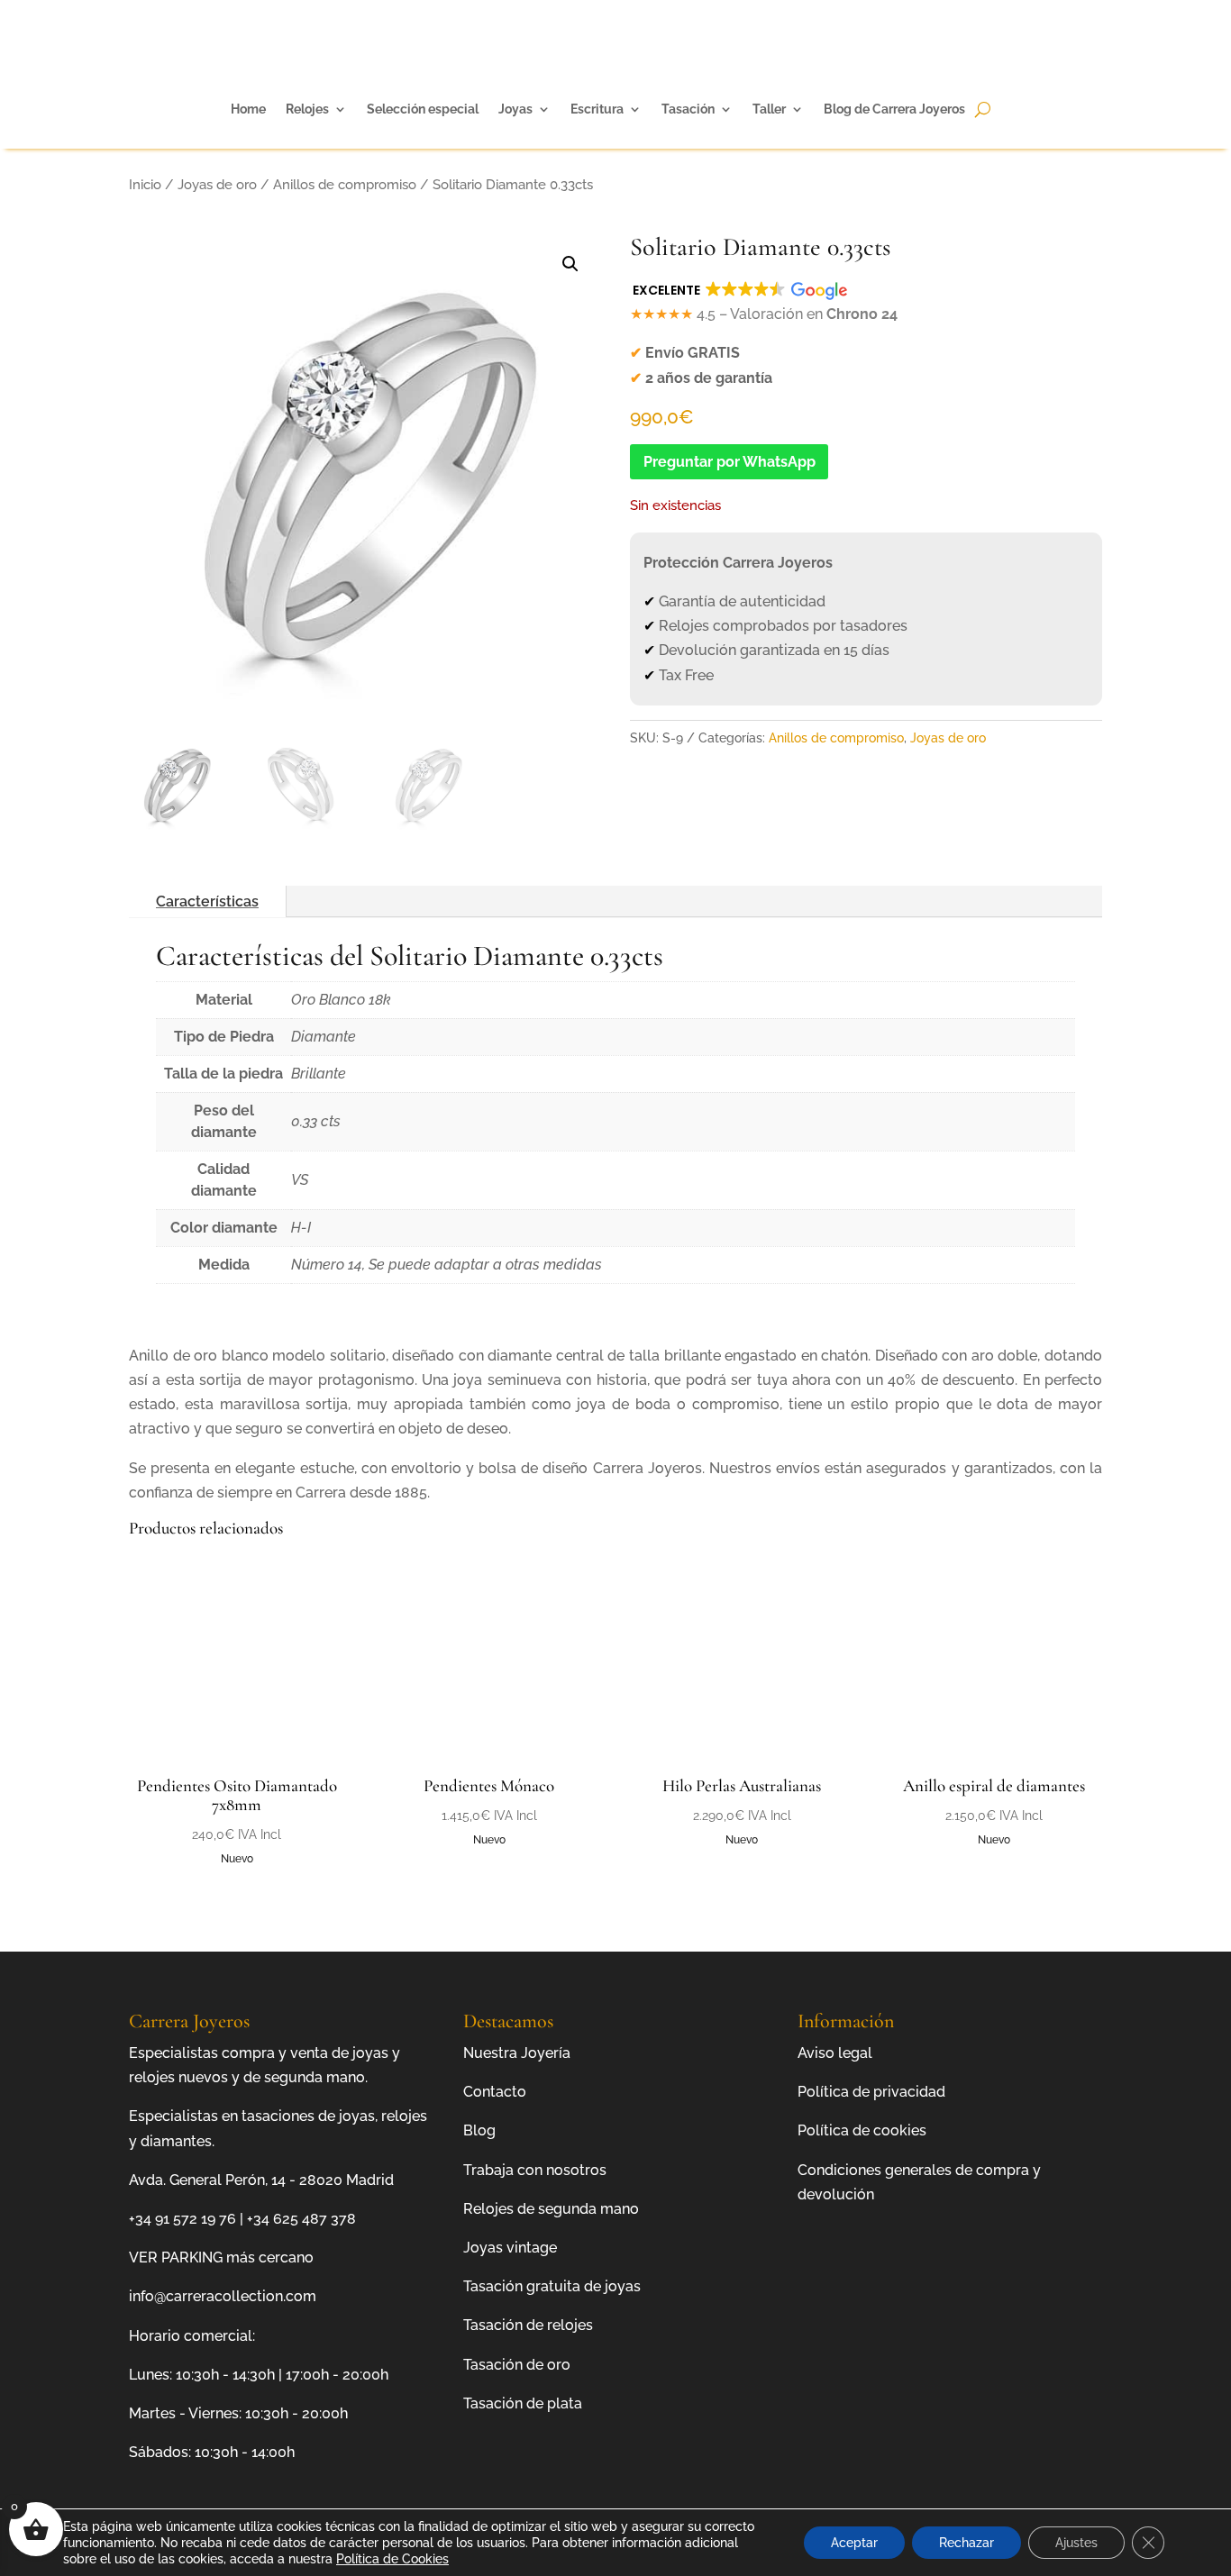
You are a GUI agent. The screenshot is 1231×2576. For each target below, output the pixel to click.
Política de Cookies (392, 2559)
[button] (570, 264)
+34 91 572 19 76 (182, 2219)
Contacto (495, 2092)
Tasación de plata (523, 2403)
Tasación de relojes (528, 2325)
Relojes (307, 109)
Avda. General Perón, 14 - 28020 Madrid (261, 2180)
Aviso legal (835, 2053)
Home (248, 109)
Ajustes (1076, 2543)
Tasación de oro (517, 2365)
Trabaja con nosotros (535, 2170)
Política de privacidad (871, 2092)
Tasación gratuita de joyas (552, 2286)
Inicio (145, 184)
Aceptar (854, 2543)
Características (207, 901)
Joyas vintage (510, 2248)
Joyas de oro (217, 184)
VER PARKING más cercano (221, 2257)
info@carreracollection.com (223, 2296)
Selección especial (423, 109)
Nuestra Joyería (517, 2053)
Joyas (515, 109)
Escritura (597, 109)
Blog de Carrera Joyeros (894, 109)
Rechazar (967, 2543)
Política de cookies (862, 2130)
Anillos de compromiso (345, 184)
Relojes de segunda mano (551, 2209)
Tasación (688, 109)
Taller (769, 109)
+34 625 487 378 (301, 2219)
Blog (479, 2130)
